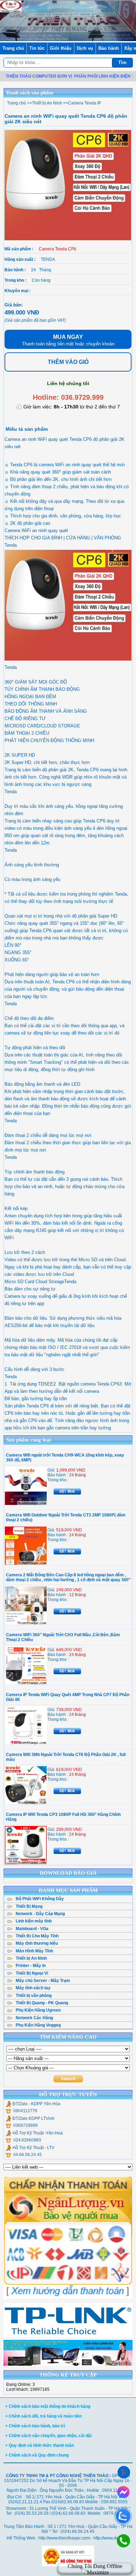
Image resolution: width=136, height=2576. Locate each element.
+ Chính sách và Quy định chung (37, 2455)
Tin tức (37, 48)
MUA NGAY (68, 340)
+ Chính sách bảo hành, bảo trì (35, 2426)
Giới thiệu (61, 48)
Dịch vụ (85, 48)
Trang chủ (13, 48)
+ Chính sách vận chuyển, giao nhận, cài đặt (48, 2436)
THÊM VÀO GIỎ (68, 362)
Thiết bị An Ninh (47, 103)
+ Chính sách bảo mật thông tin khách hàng (48, 2406)
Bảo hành (109, 48)
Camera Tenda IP (85, 103)
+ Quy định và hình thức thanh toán (40, 2445)
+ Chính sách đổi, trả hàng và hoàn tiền (43, 2416)
